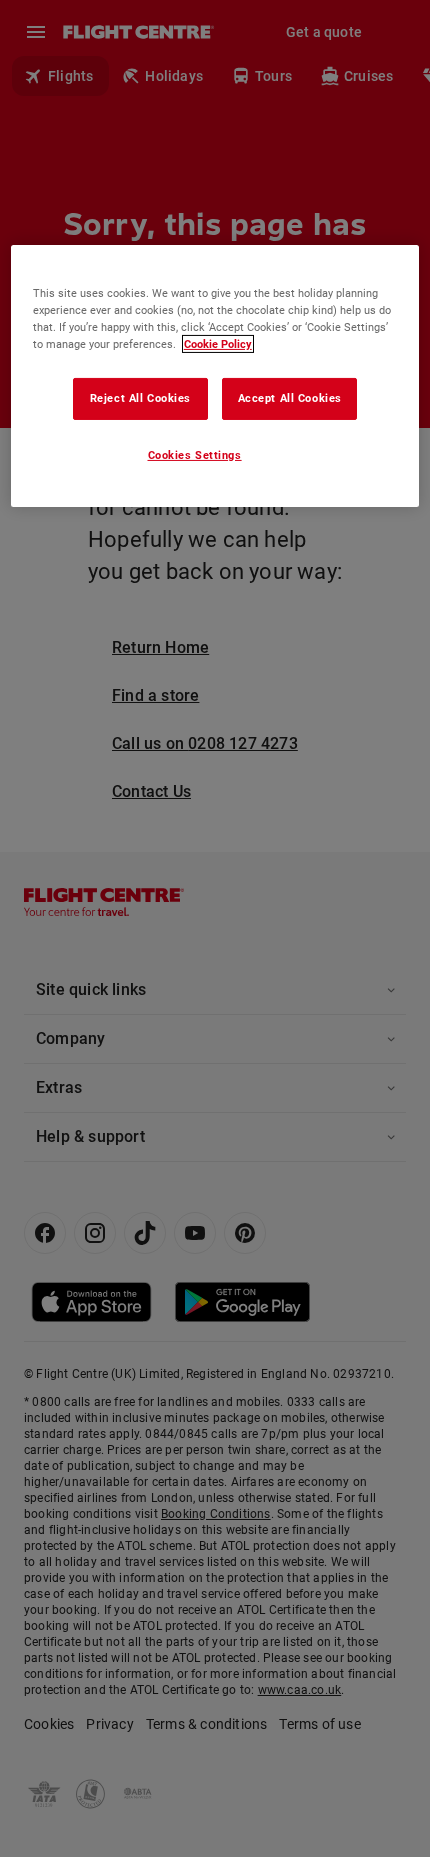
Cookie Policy (218, 344)
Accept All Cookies (290, 398)
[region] (215, 375)
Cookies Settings (195, 455)
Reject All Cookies (140, 398)
